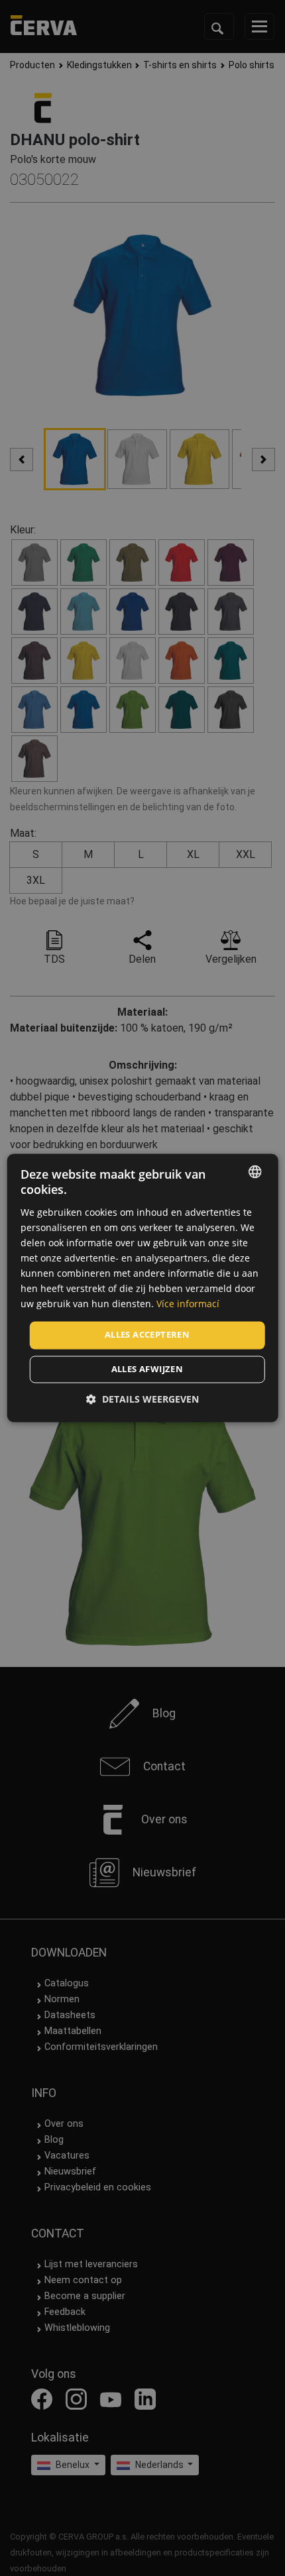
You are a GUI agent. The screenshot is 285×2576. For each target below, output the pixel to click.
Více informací (188, 1304)
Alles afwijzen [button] (147, 1369)
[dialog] (143, 1288)
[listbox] (255, 1171)
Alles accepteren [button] (147, 1335)
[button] (142, 1400)
